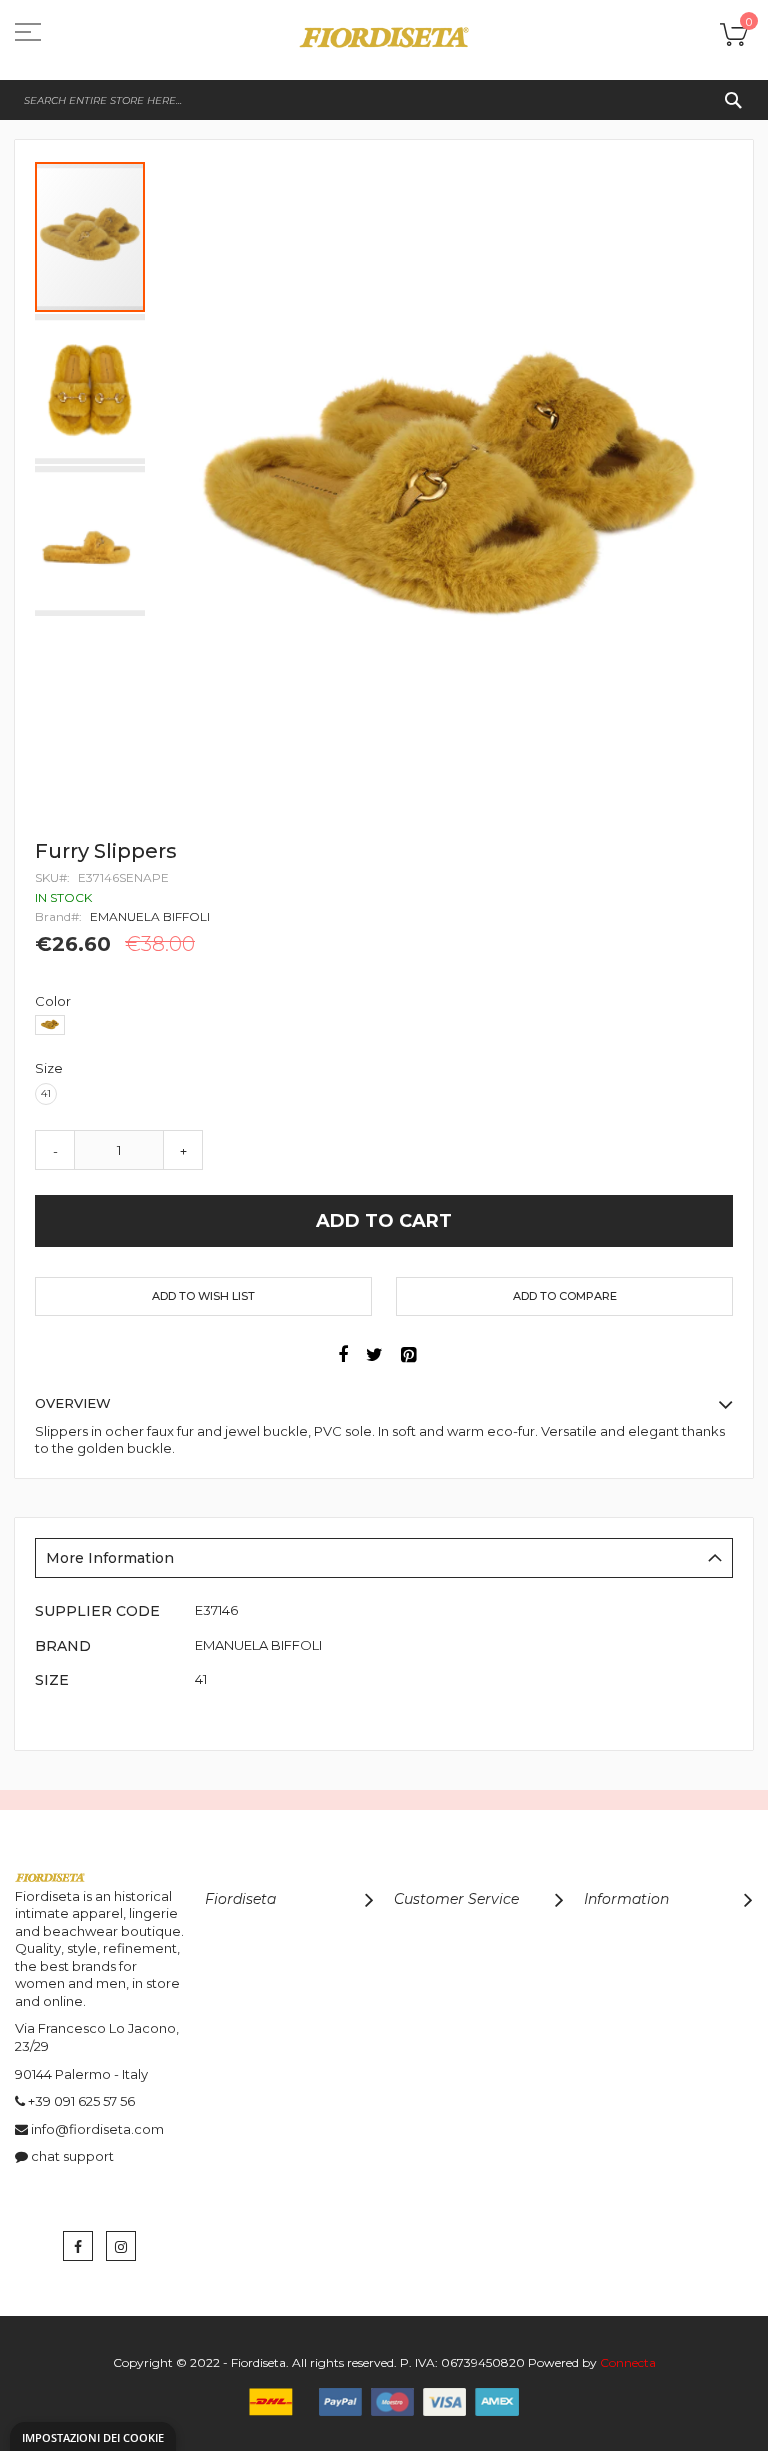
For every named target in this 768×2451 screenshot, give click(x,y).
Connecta (628, 2362)
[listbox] (389, 1027)
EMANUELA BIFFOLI (150, 916)
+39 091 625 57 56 (81, 2101)
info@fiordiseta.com (97, 2129)
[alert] (93, 2436)
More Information (110, 1558)
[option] (50, 1025)
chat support (72, 2156)
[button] (91, 388)
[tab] (384, 1558)
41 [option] (46, 1093)
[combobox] (384, 100)
